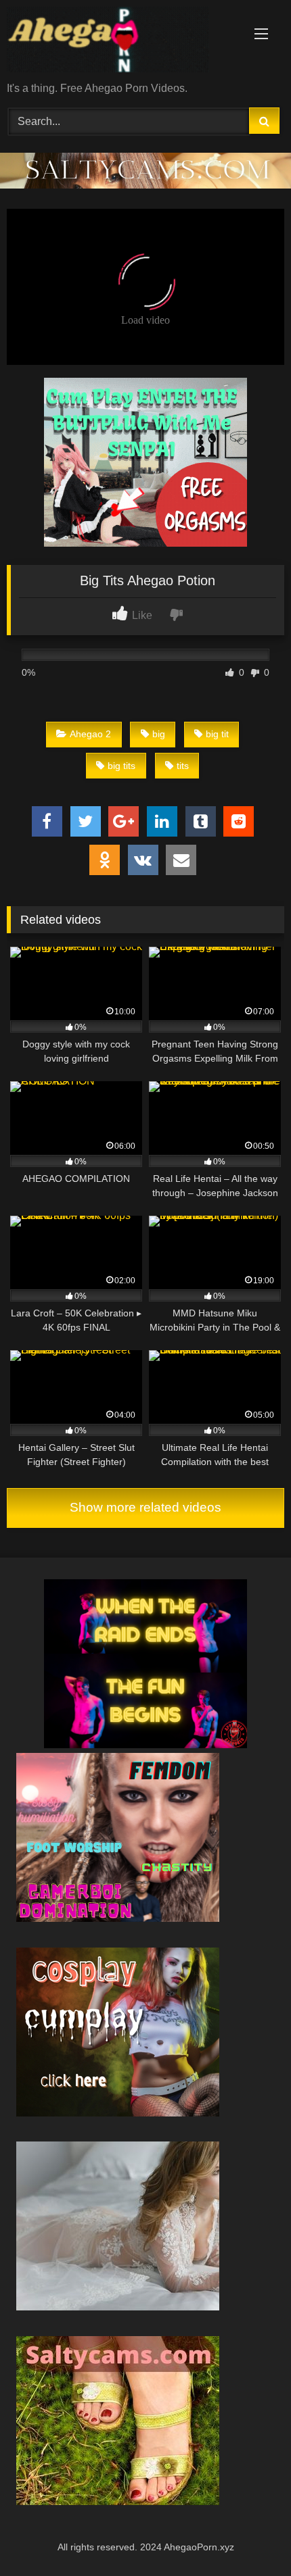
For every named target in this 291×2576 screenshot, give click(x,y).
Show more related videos (145, 1507)
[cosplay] (145, 543)
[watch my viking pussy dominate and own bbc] (145, 1744)
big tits (121, 766)
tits (183, 766)
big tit (217, 734)
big (159, 734)
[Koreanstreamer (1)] (118, 2307)
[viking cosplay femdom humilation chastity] (118, 1918)
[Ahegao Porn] (119, 42)
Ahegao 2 (90, 734)
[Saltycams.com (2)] (118, 2501)
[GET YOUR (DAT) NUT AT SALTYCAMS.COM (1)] (145, 185)
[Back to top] (249, 2536)
